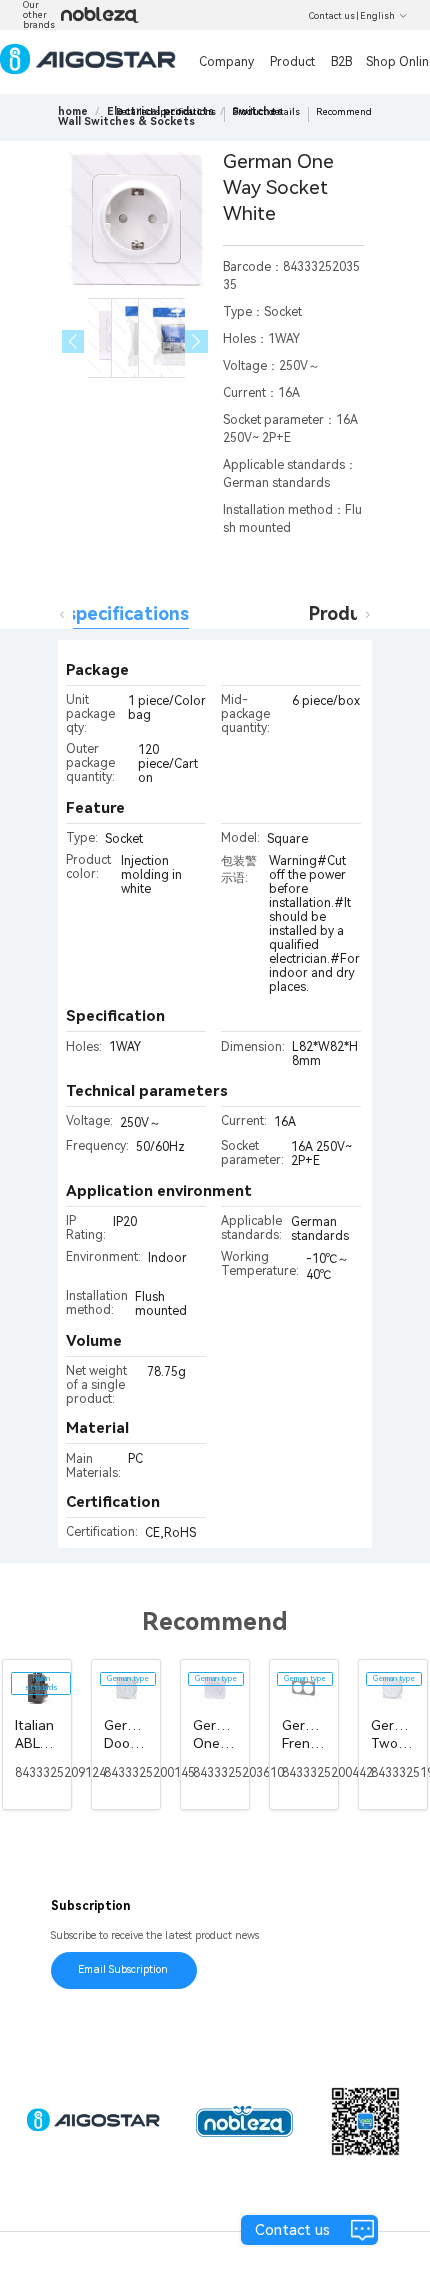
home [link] (73, 111)
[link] (126, 121)
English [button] (377, 16)
